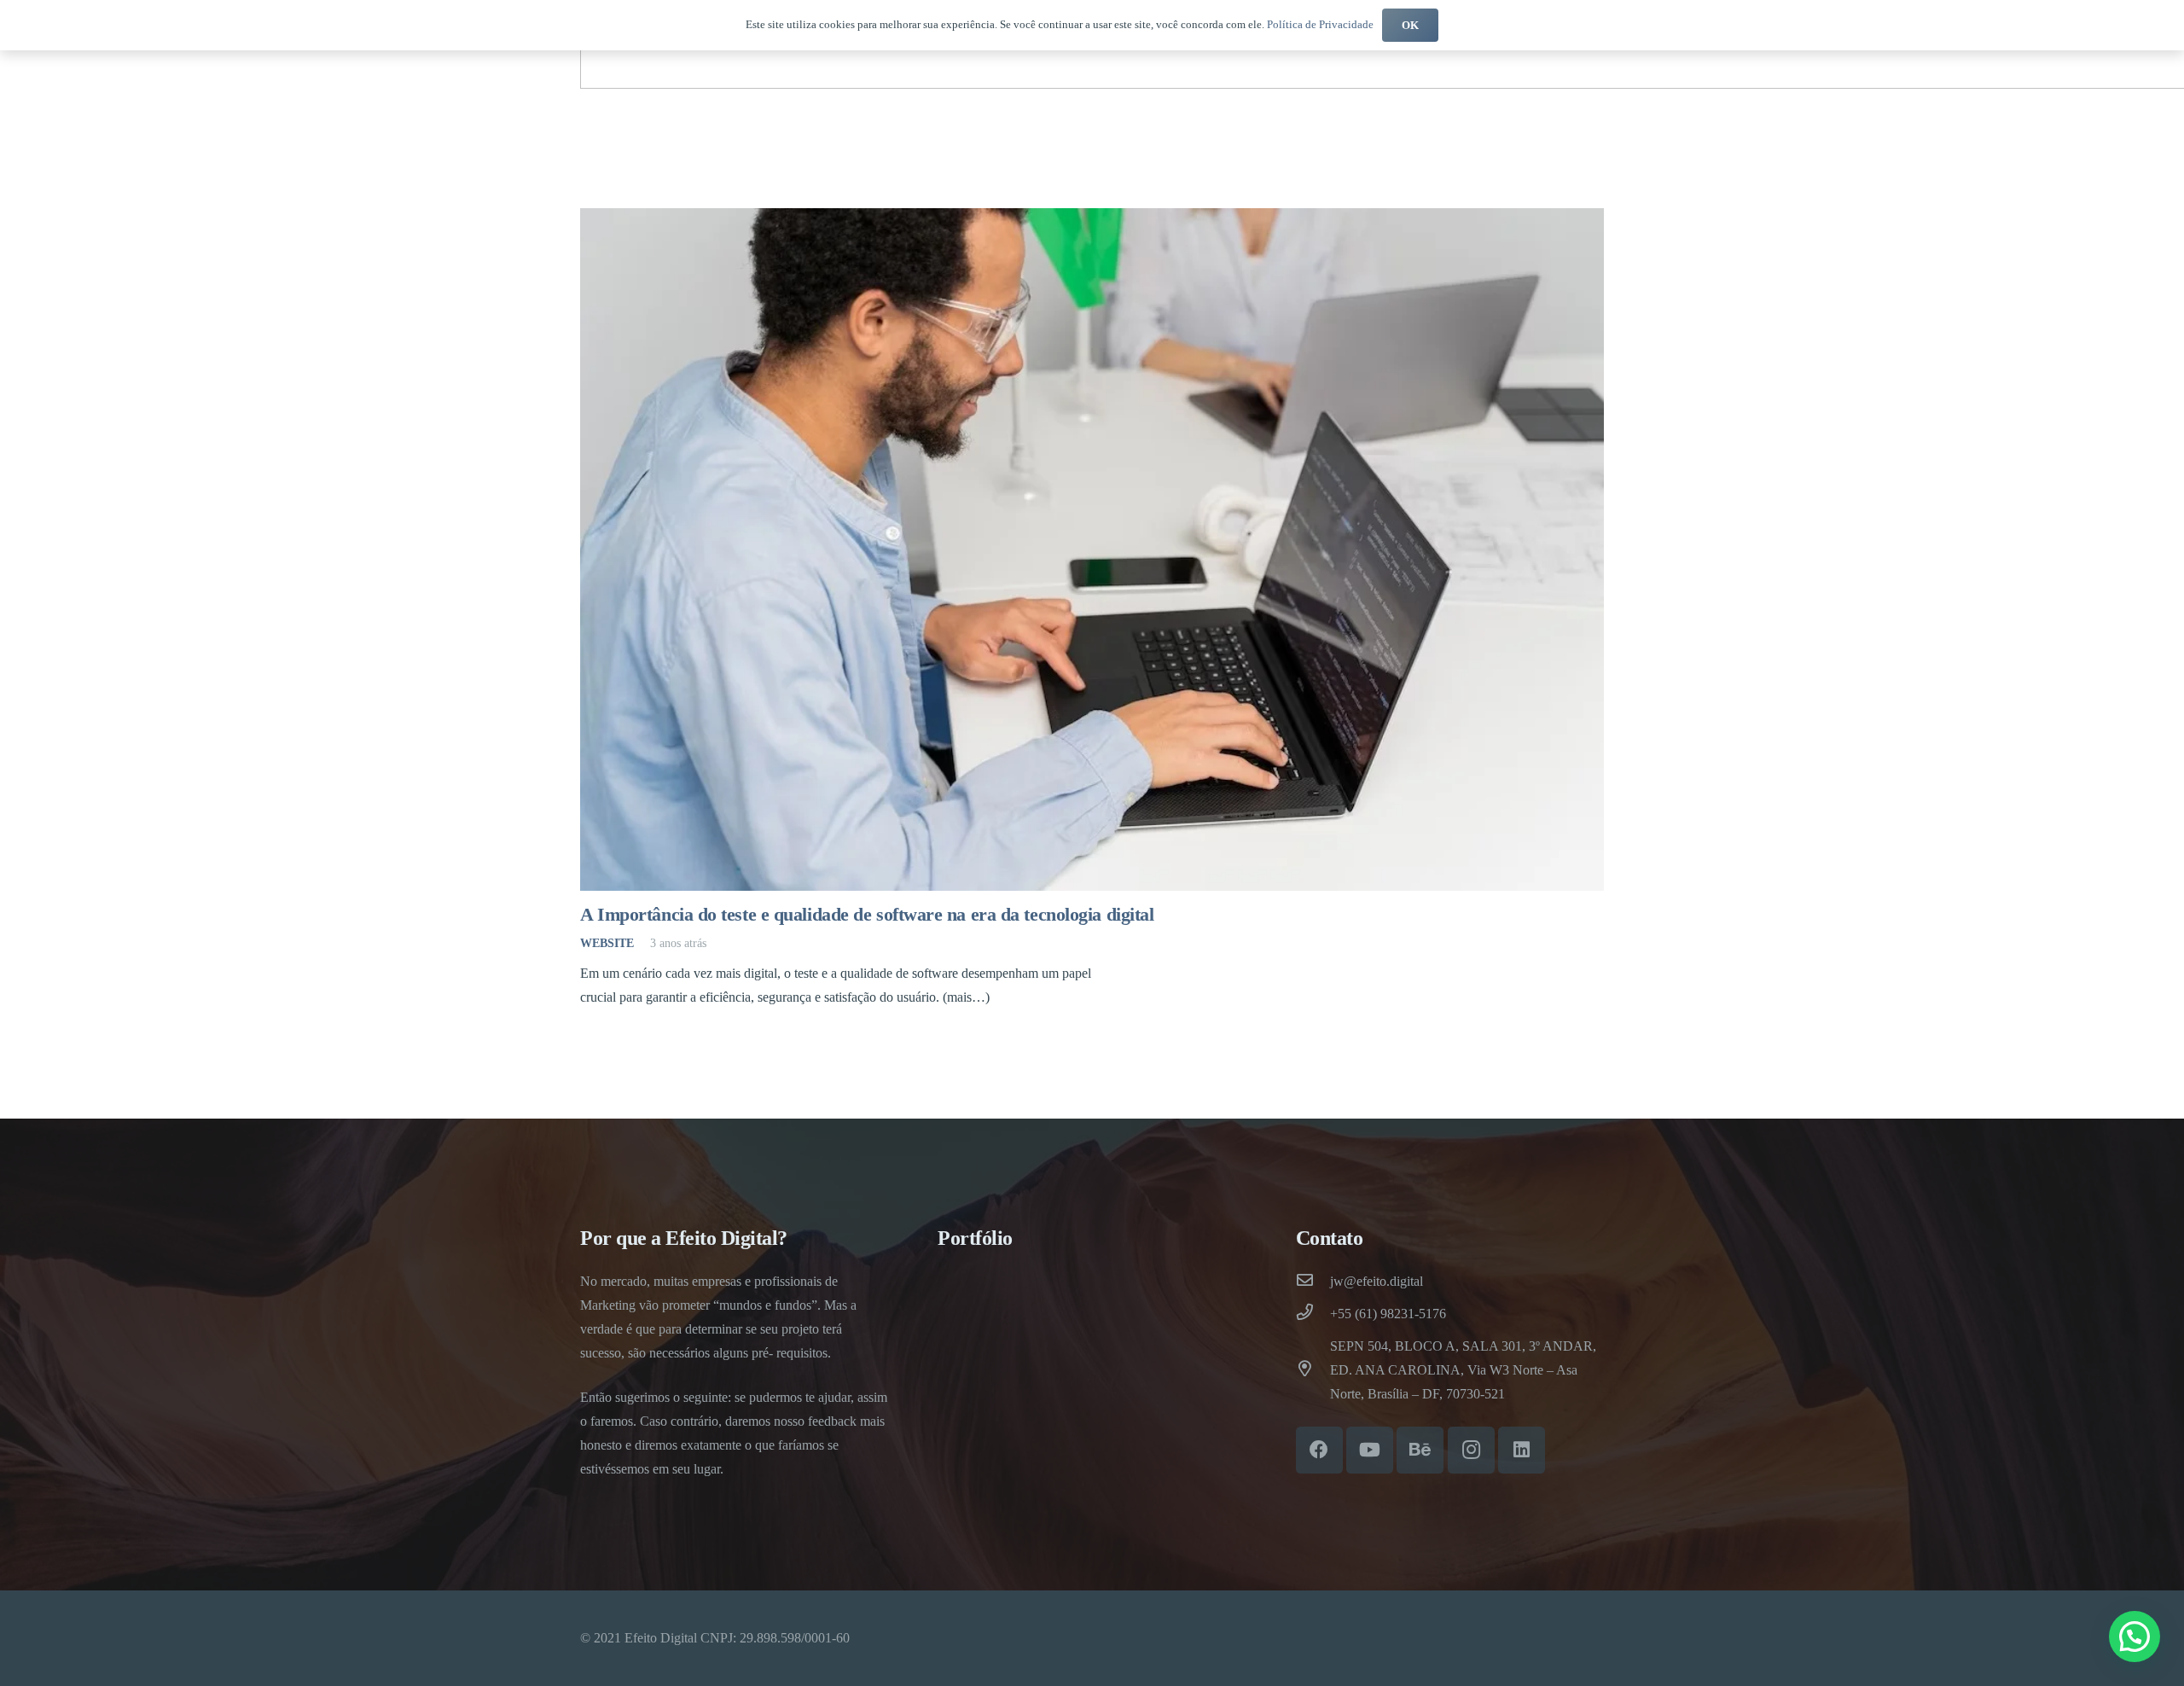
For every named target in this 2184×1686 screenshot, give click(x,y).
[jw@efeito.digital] (1313, 1282)
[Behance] (1420, 1450)
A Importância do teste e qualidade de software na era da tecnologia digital (867, 914)
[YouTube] (1370, 1450)
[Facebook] (1319, 1450)
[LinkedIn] (1522, 1450)
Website (607, 943)
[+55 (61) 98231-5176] (1313, 1314)
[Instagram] (1471, 1450)
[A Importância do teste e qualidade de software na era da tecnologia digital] (1092, 549)
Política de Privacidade (1320, 24)
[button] (2135, 1637)
